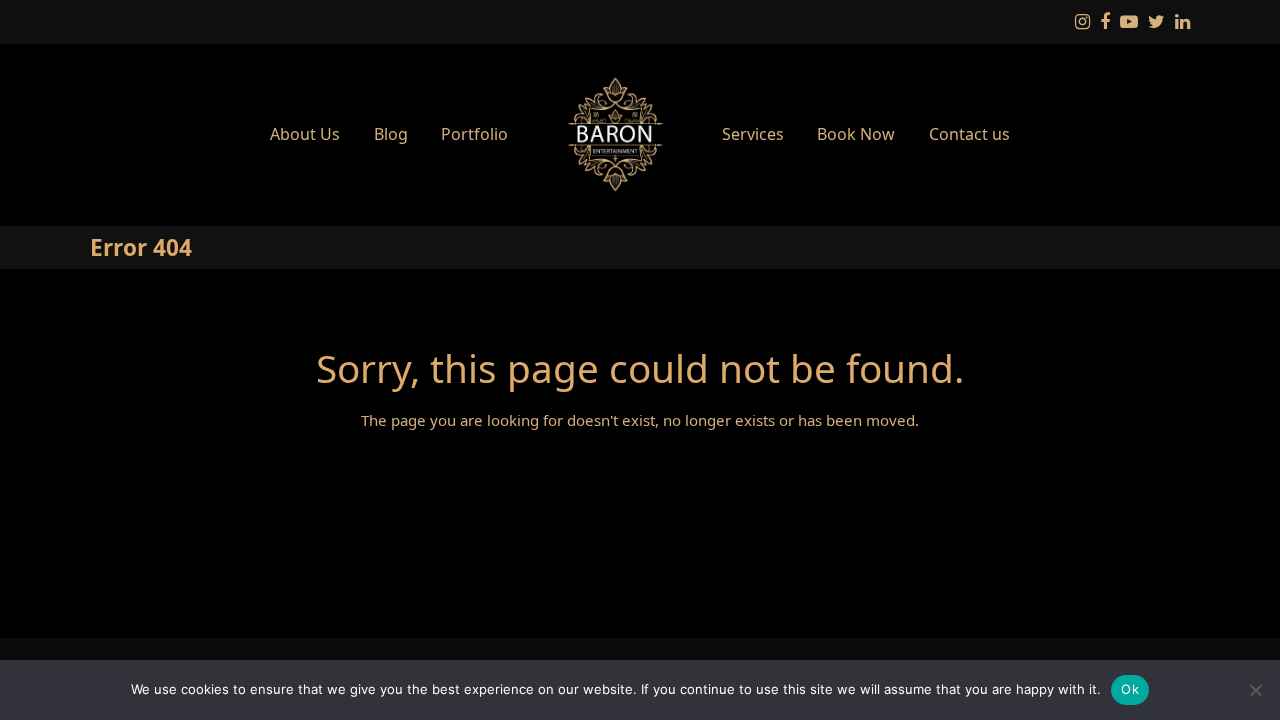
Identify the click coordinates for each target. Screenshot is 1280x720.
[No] (1255, 690)
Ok (1130, 689)
